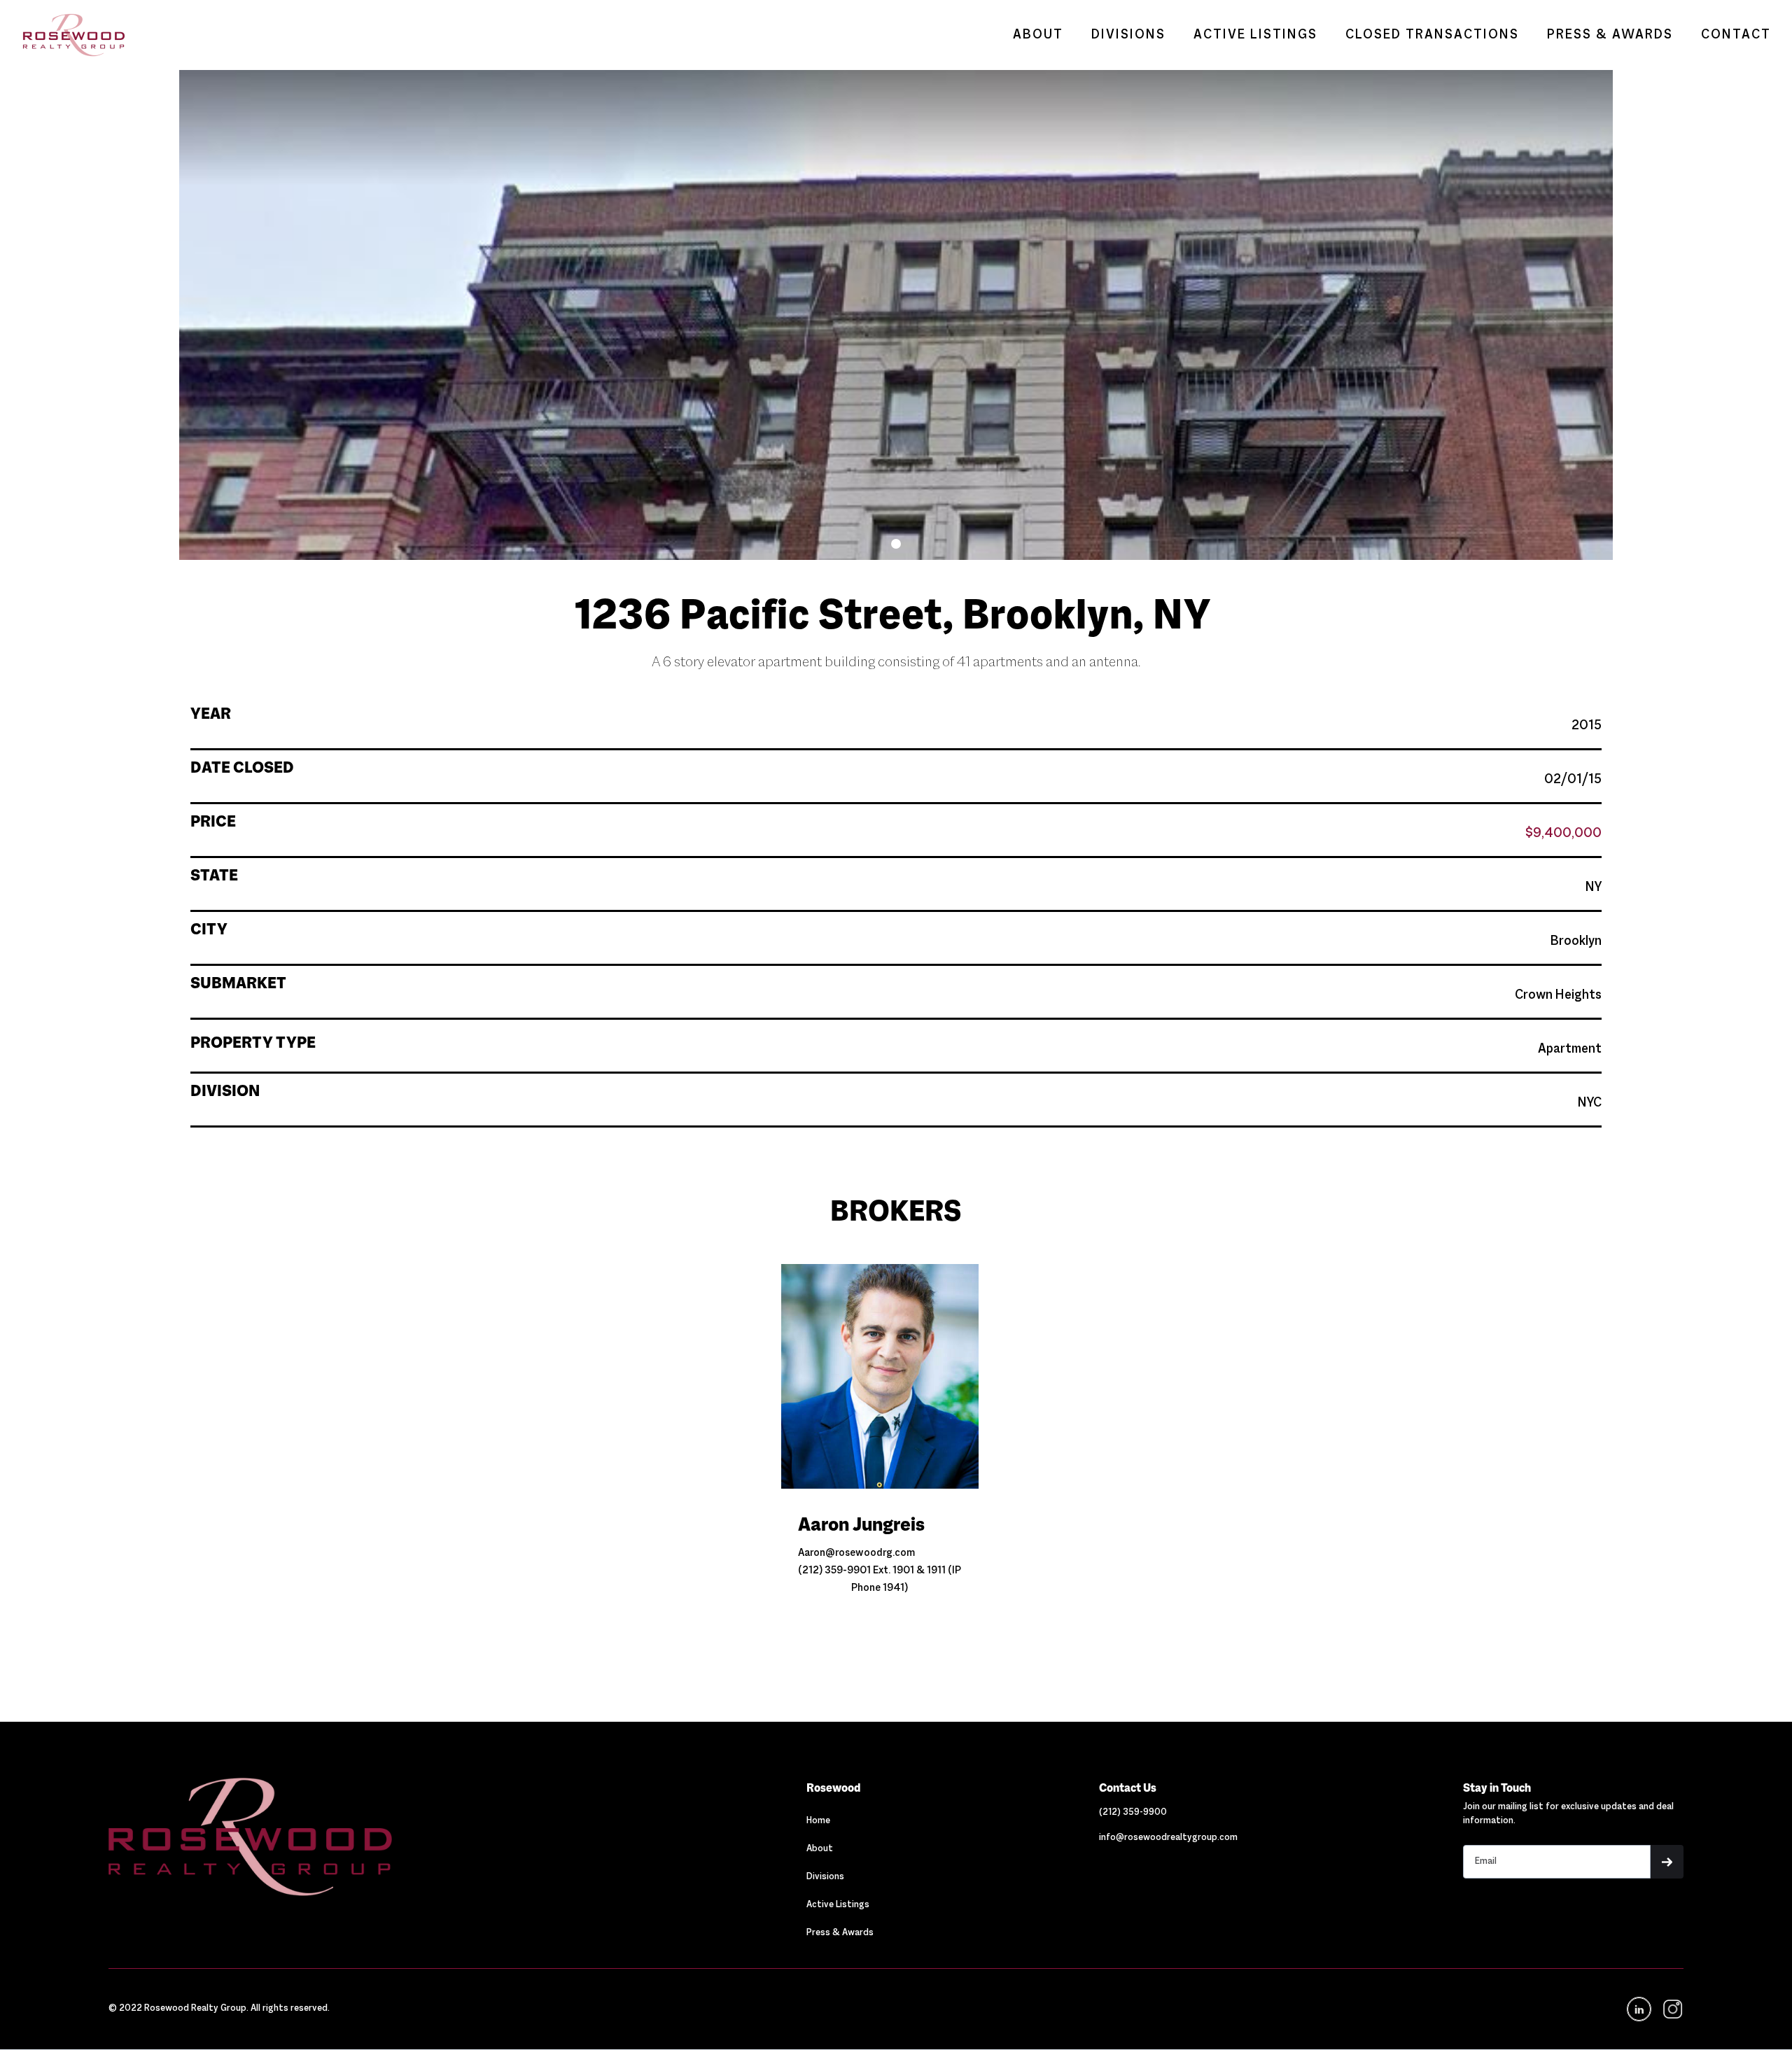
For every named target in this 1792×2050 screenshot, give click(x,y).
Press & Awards (840, 1933)
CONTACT (1736, 35)
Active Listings (838, 1905)
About (820, 1849)
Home (818, 1821)
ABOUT (1038, 35)
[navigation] (1672, 2009)
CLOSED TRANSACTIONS (1432, 35)
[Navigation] (345, 1837)
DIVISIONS (1128, 35)
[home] (67, 35)
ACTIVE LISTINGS (1255, 35)
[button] (896, 544)
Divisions (825, 1877)
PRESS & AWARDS (1610, 35)
